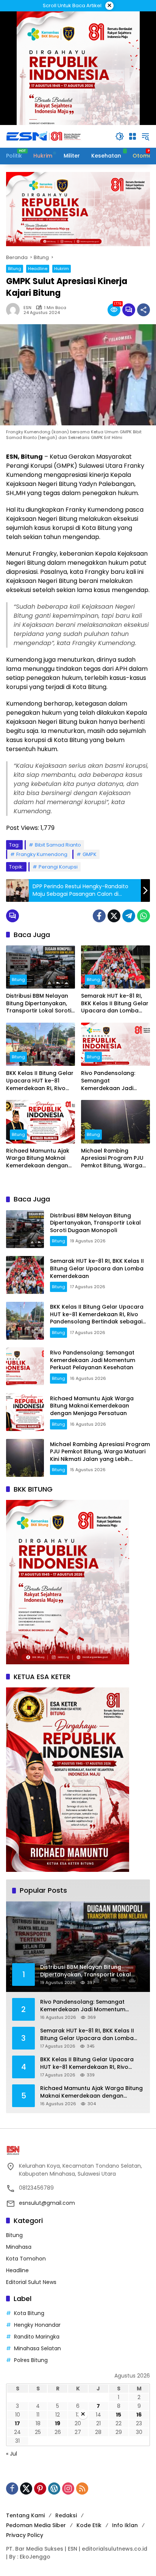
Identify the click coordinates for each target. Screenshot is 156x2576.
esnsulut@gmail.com (47, 2203)
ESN (27, 308)
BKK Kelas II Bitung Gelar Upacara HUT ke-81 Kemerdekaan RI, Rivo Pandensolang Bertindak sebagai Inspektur (40, 1081)
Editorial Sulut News (31, 2282)
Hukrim (62, 269)
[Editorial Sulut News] (44, 136)
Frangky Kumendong (42, 854)
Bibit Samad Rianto (58, 845)
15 (119, 2415)
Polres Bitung (31, 2360)
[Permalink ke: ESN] (15, 310)
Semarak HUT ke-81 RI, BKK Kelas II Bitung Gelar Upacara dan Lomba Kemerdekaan (115, 1004)
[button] (120, 136)
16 (139, 2415)
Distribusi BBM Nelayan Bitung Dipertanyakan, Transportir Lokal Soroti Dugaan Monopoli (39, 1004)
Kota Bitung (29, 2313)
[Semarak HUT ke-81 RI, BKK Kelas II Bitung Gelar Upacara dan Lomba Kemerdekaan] (115, 967)
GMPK (90, 854)
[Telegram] (129, 916)
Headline (38, 269)
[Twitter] (114, 916)
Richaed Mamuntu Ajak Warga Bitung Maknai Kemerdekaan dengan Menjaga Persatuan (38, 1158)
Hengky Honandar (37, 2325)
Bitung (15, 269)
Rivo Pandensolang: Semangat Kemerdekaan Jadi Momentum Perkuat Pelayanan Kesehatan (111, 1081)
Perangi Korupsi (58, 867)
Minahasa (19, 2247)
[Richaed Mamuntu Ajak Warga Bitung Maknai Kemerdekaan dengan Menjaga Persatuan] (41, 1122)
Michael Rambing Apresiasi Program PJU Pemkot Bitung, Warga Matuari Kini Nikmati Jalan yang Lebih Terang (115, 1158)
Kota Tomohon (26, 2259)
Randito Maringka (37, 2337)
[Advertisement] (78, 2498)
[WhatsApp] (144, 916)
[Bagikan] (144, 310)
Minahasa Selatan (37, 2348)
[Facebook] (99, 916)
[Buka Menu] (133, 136)
